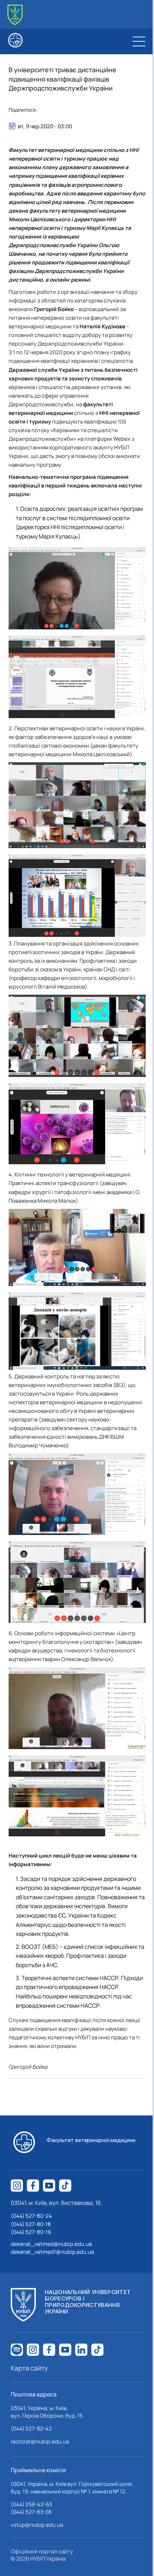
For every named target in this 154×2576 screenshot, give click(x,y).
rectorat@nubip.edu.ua (40, 2441)
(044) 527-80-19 (31, 2232)
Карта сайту (29, 2368)
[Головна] (15, 15)
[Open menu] (139, 41)
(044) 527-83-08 (31, 2512)
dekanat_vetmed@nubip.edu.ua (51, 2244)
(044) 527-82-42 (31, 2429)
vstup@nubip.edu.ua (37, 2525)
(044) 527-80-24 (31, 2216)
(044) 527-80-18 (31, 2224)
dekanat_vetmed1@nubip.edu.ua (52, 2252)
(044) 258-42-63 (31, 2504)
